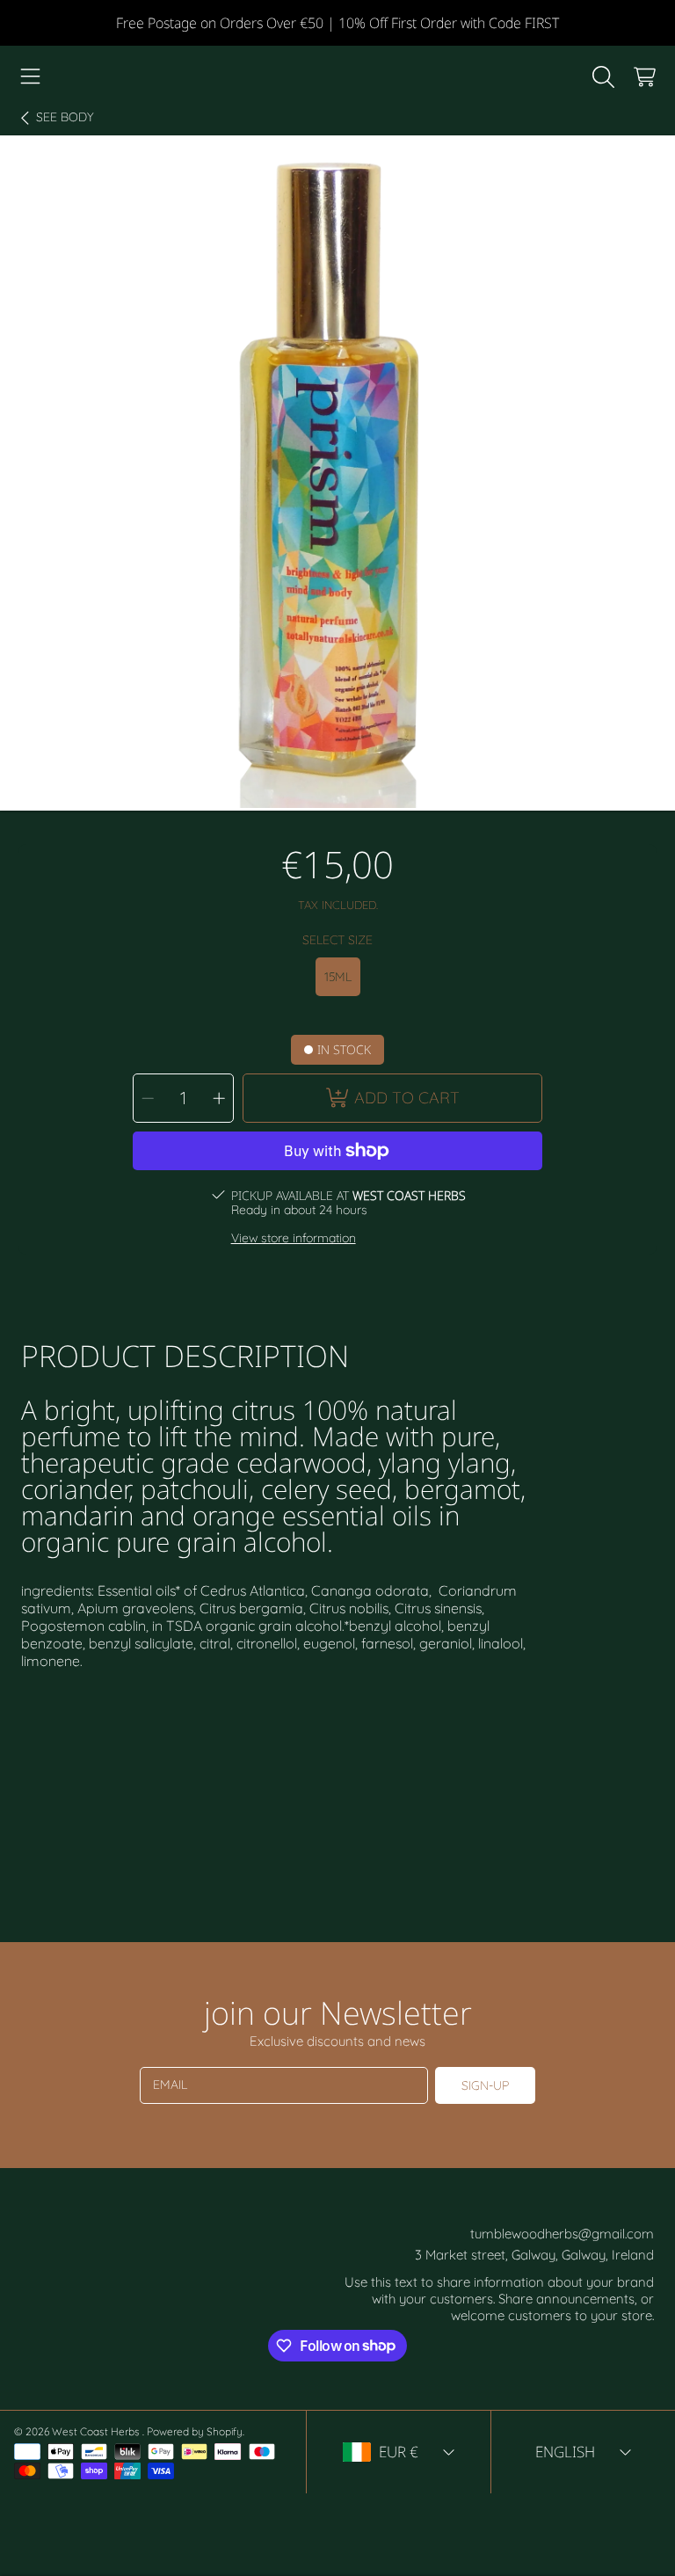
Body (65, 117)
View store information (294, 1238)
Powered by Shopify (195, 2431)
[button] (31, 77)
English (565, 2452)
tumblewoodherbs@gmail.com (562, 2234)
